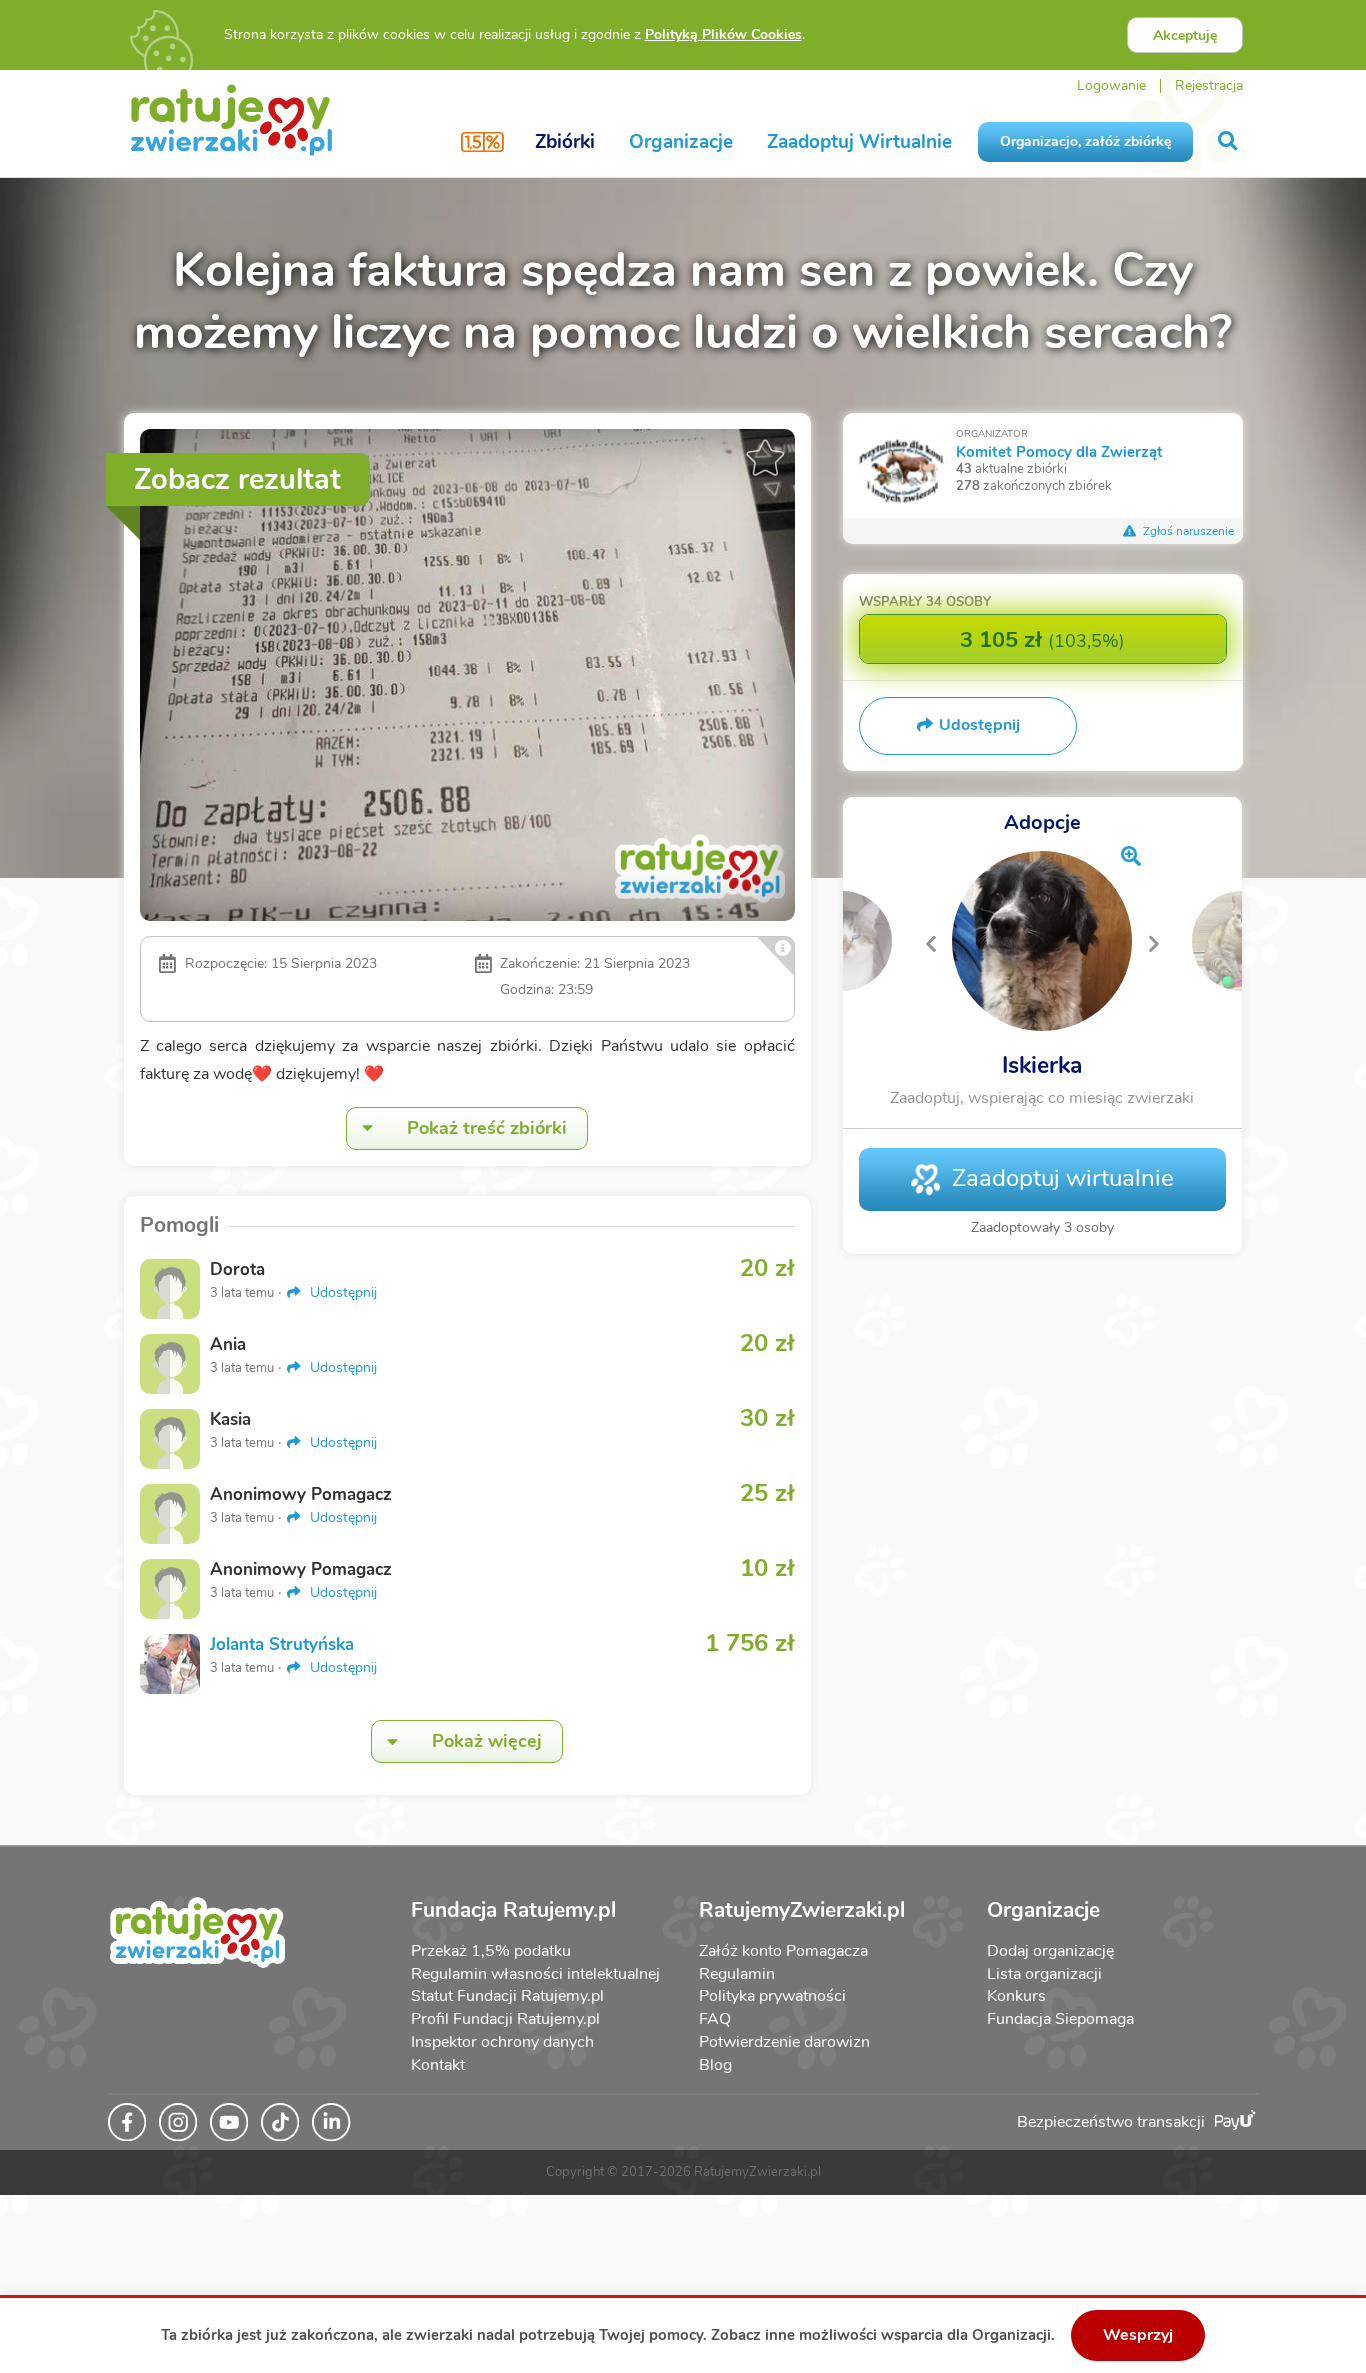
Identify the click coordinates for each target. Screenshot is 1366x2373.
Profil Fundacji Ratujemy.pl (505, 2019)
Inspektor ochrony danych (502, 2042)
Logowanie (1111, 85)
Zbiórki (565, 142)
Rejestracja (1209, 85)
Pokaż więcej (487, 1741)
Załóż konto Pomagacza (783, 1951)
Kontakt (438, 2065)
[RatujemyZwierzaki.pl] (231, 119)
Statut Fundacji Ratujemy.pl (507, 1996)
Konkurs (1016, 1996)
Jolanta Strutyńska (282, 1644)
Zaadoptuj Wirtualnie (859, 142)
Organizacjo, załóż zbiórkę (1085, 141)
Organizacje (681, 142)
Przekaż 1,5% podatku (491, 1951)
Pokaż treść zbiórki (487, 1128)
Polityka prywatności (772, 1996)
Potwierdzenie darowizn (784, 2042)
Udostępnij (341, 1292)
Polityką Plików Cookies (723, 34)
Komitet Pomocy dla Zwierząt (1059, 451)
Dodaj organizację (1050, 1951)
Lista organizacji (1044, 1974)
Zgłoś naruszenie (1187, 531)
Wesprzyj (1138, 2335)
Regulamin (737, 1974)
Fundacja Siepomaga (1060, 2019)
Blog (715, 2065)
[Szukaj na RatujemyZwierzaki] (1229, 141)
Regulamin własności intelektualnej (535, 1974)
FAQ (715, 2019)
